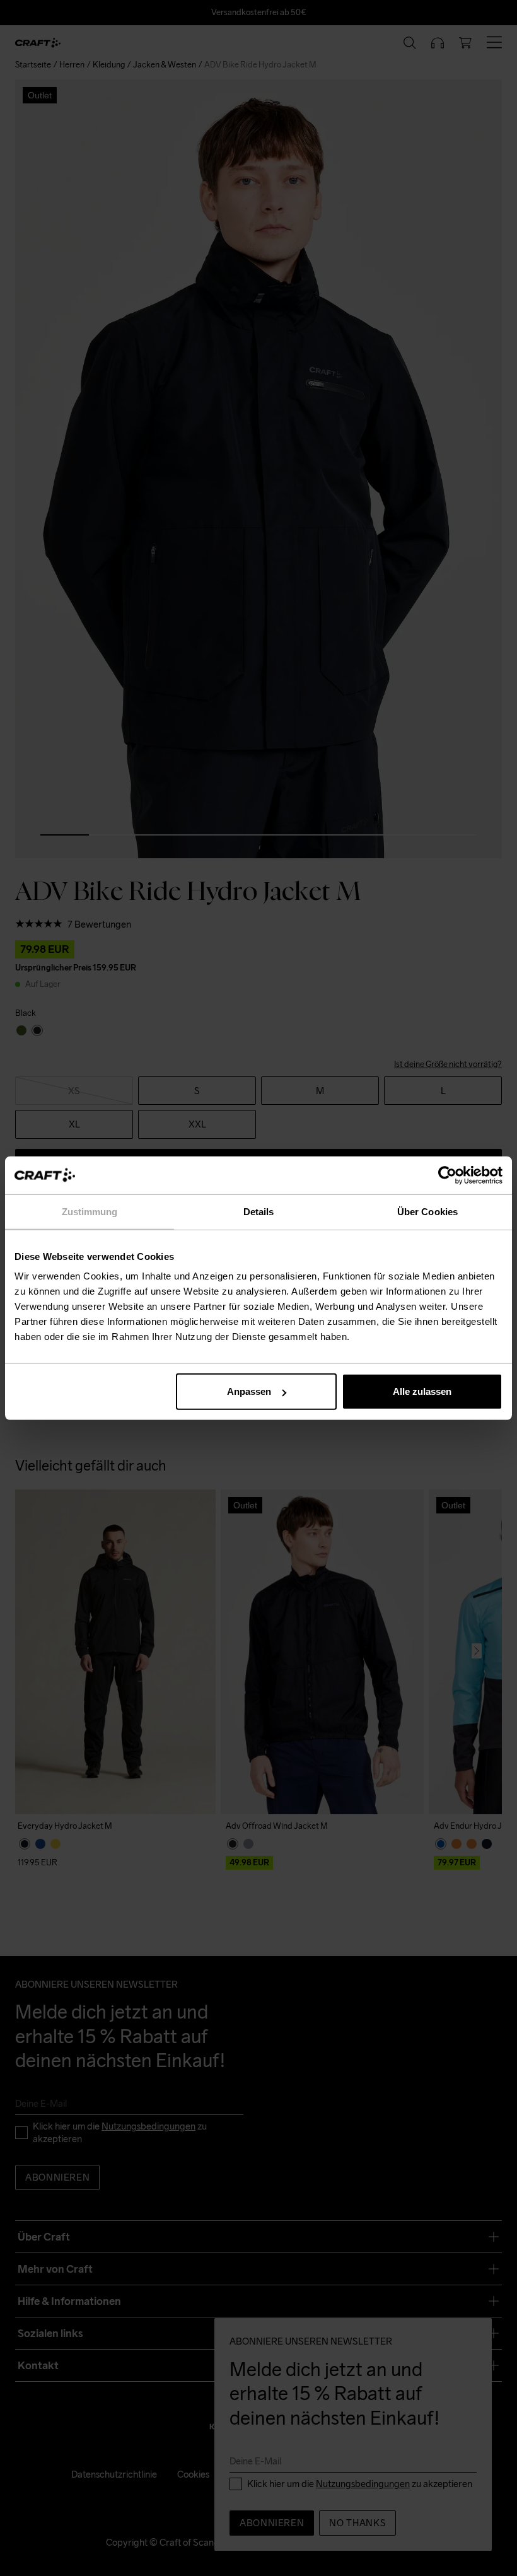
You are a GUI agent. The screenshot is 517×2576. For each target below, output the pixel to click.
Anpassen (249, 1391)
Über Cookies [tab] (427, 1211)
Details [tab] (259, 1211)
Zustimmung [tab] (90, 1211)
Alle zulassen (422, 1391)
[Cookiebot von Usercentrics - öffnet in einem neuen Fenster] (447, 1175)
